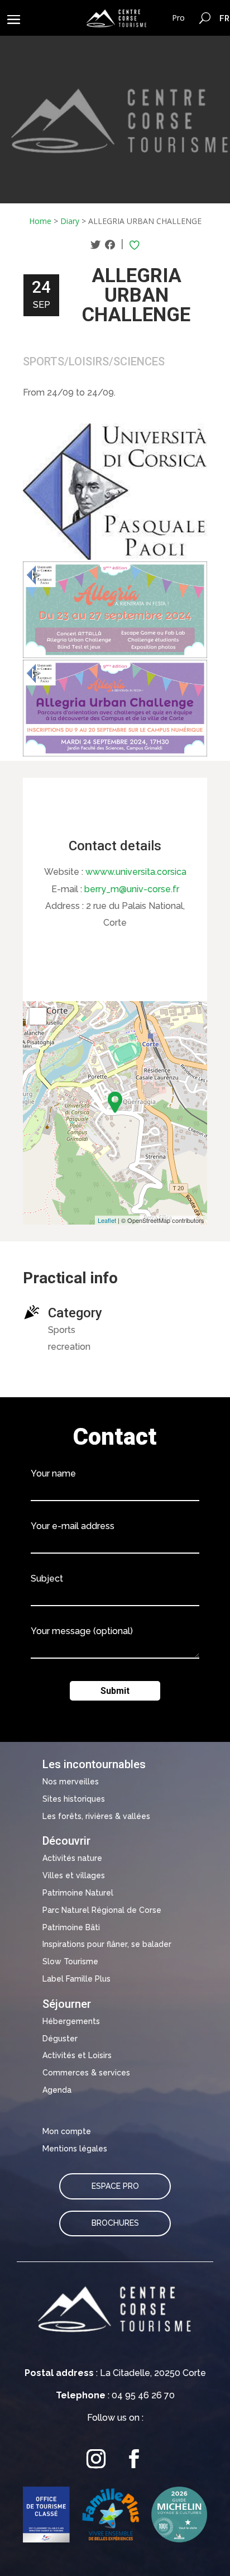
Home (40, 221)
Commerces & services (86, 2073)
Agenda (57, 2090)
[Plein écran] (38, 1016)
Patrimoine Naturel (78, 1893)
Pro (178, 18)
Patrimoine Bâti (71, 1927)
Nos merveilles (71, 1782)
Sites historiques (74, 1799)
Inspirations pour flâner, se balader (107, 1944)
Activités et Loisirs (77, 2055)
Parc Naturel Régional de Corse (102, 1910)
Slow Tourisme (70, 1961)
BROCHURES (115, 2223)
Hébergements (71, 2021)
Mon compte (67, 2131)
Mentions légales (75, 2149)
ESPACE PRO (115, 2186)
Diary (70, 221)
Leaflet (107, 1220)
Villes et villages (74, 1875)
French (225, 18)
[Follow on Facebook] (134, 2459)
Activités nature (72, 1858)
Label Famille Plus (76, 1979)
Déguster (60, 2039)
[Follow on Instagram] (96, 2459)
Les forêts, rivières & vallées (96, 1816)
